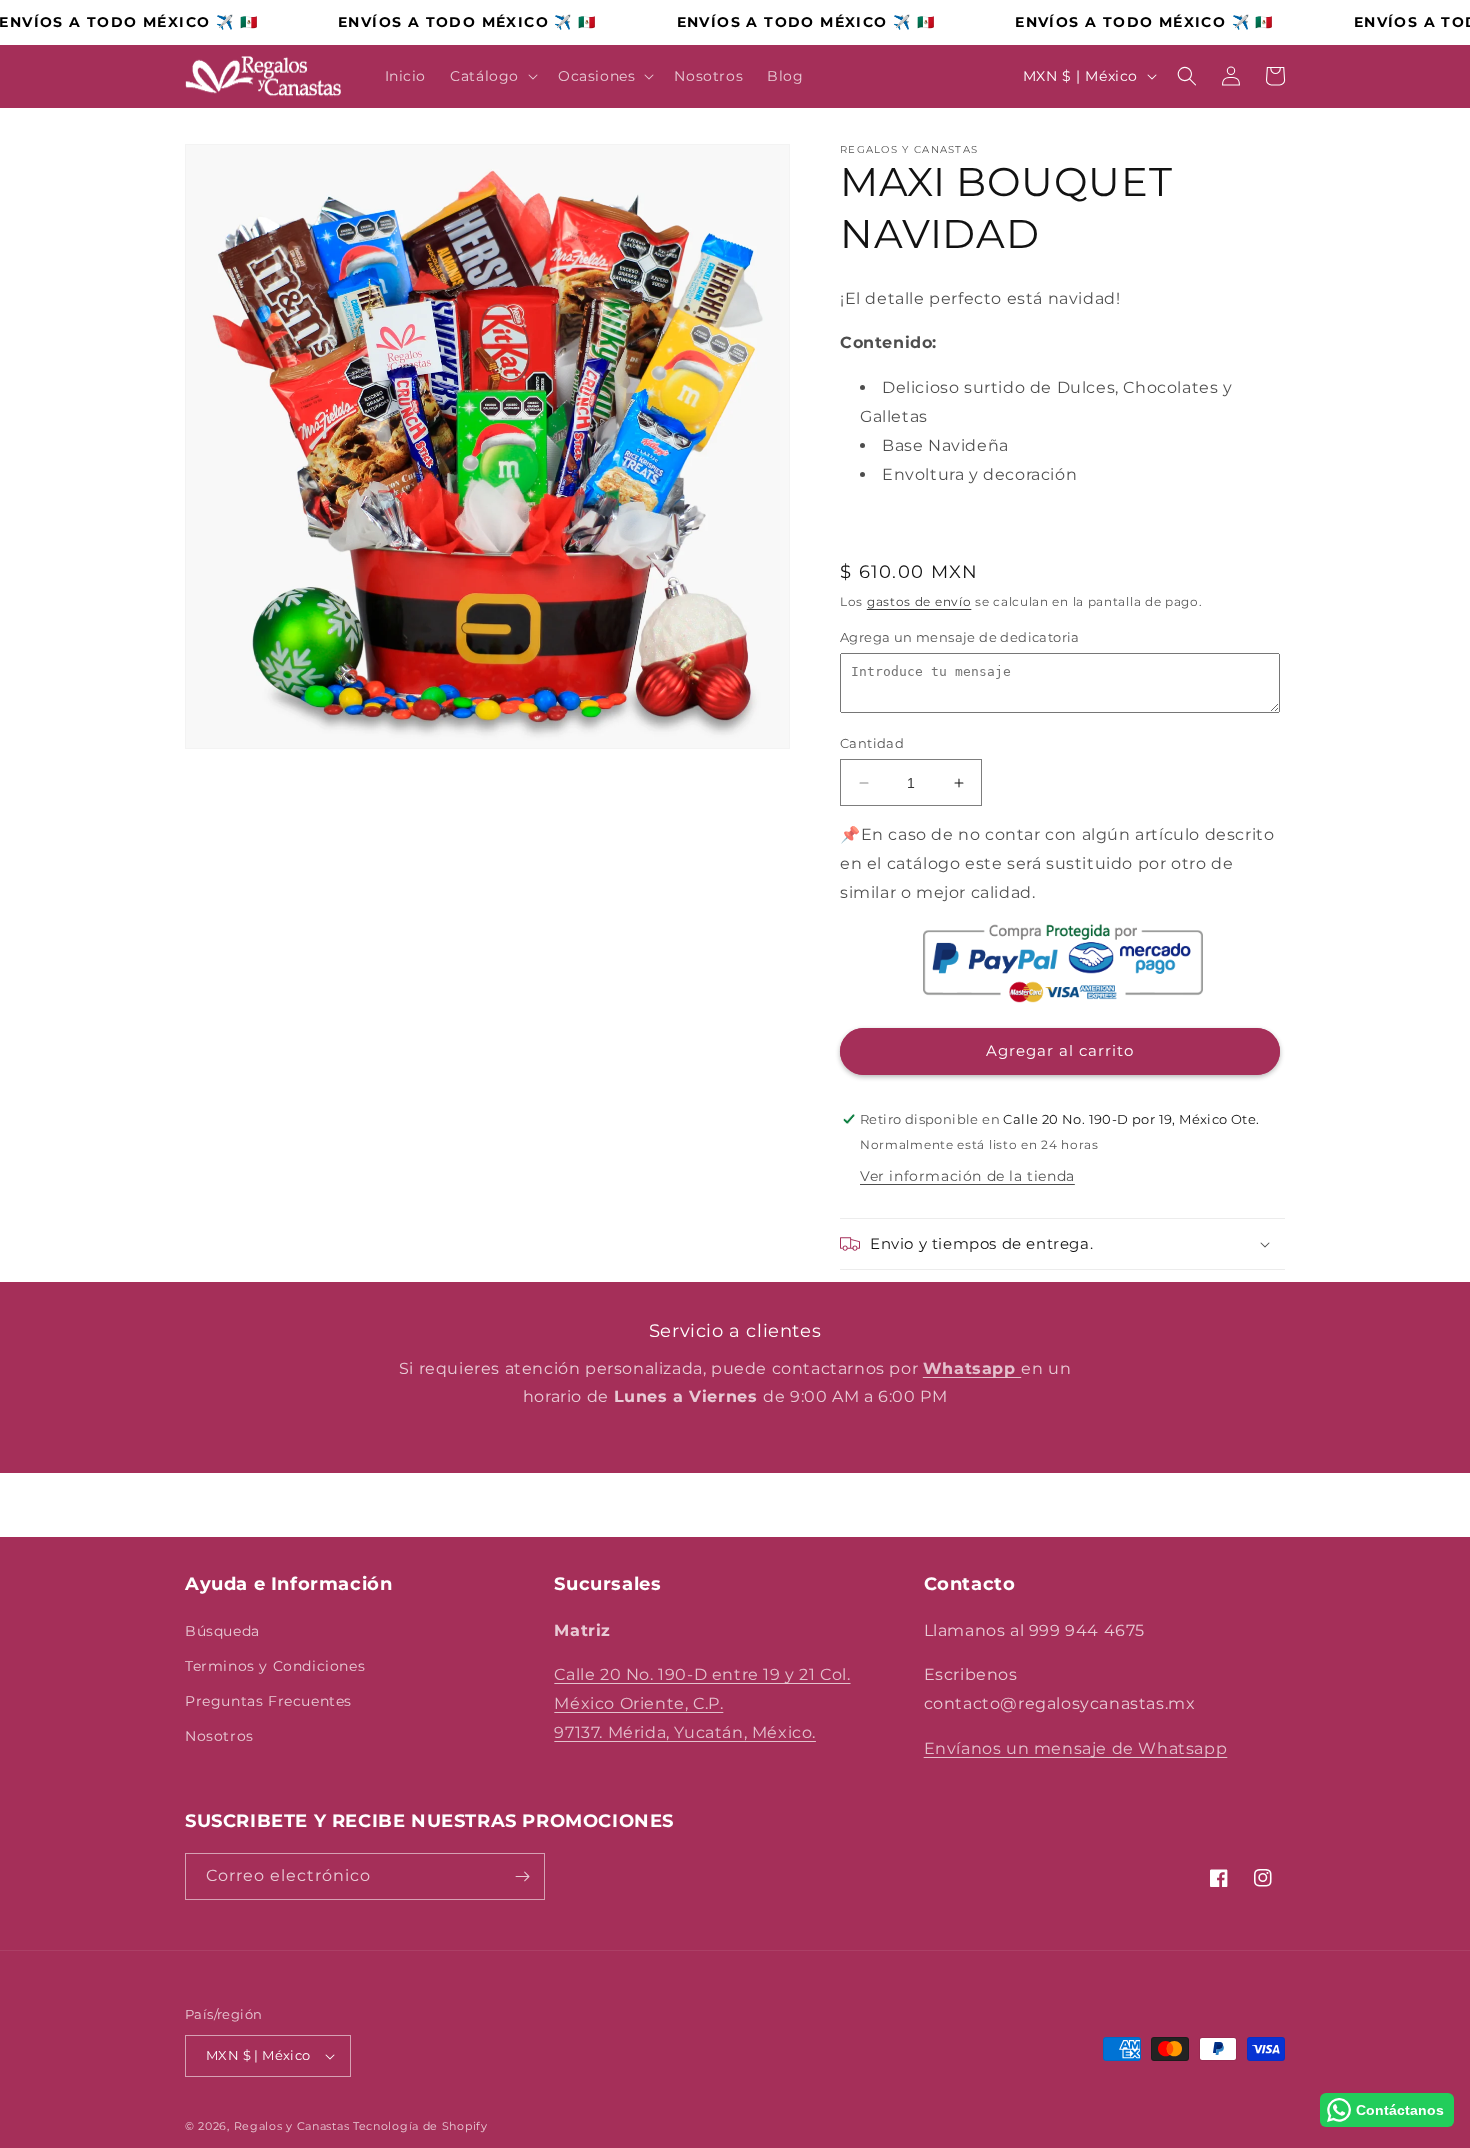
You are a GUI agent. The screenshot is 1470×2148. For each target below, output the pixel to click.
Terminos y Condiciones (275, 1666)
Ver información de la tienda (967, 1176)
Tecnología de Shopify (420, 2126)
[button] (492, 76)
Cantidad (872, 743)
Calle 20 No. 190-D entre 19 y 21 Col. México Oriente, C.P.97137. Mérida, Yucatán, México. (702, 1703)
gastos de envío (919, 601)
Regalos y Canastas (292, 2126)
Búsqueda (222, 1631)
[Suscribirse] (522, 1876)
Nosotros (219, 1736)
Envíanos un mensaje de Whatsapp (1076, 1748)
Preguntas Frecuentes (268, 1701)
